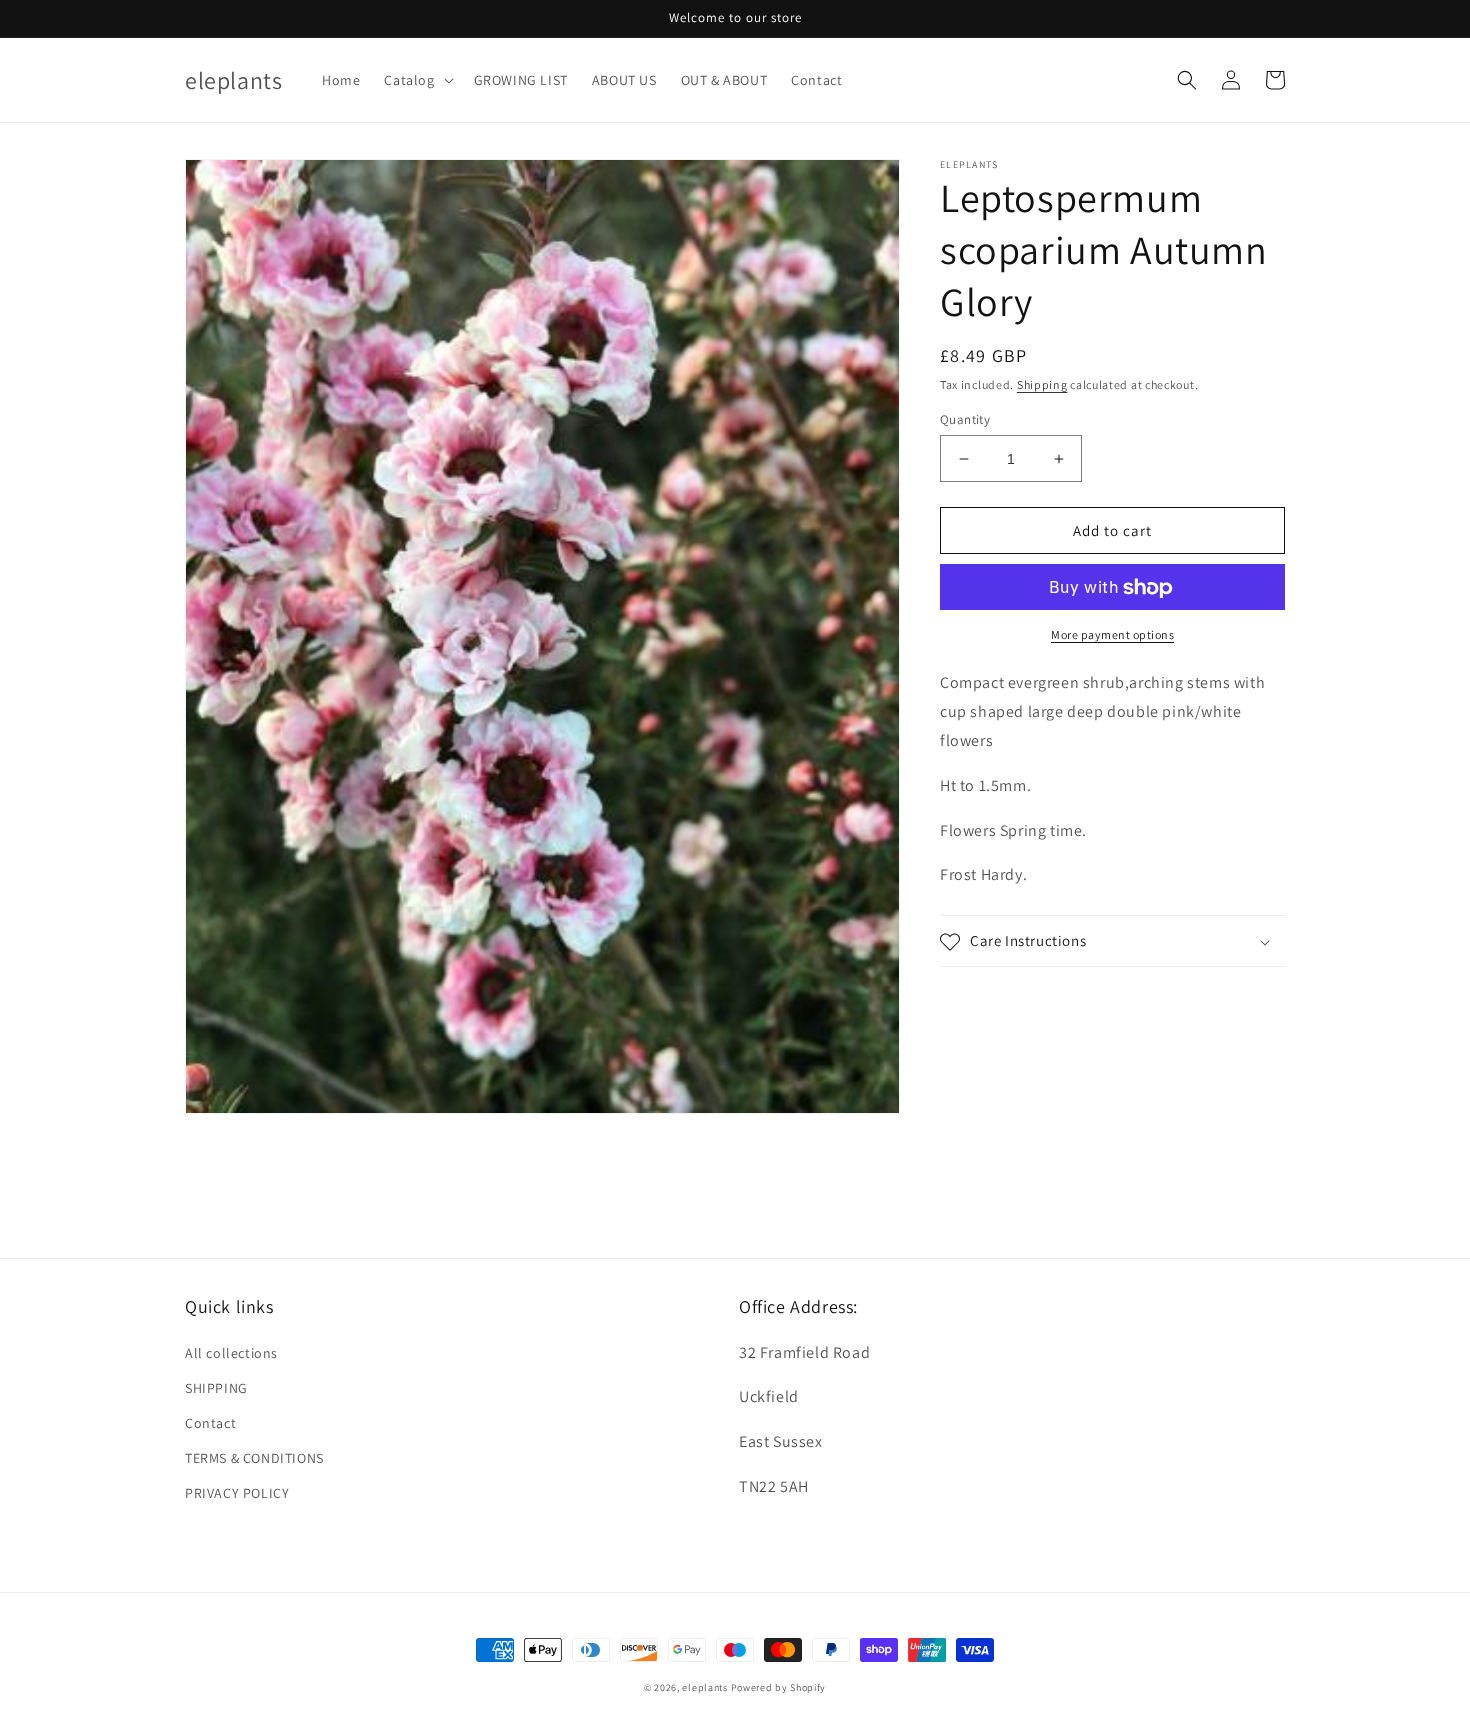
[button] (416, 80)
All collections (231, 1353)
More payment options (1112, 635)
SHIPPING (216, 1388)
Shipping (1042, 384)
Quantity (965, 419)
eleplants (704, 1687)
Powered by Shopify (779, 1687)
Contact (210, 1423)
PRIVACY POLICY (237, 1493)
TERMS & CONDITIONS (254, 1458)
